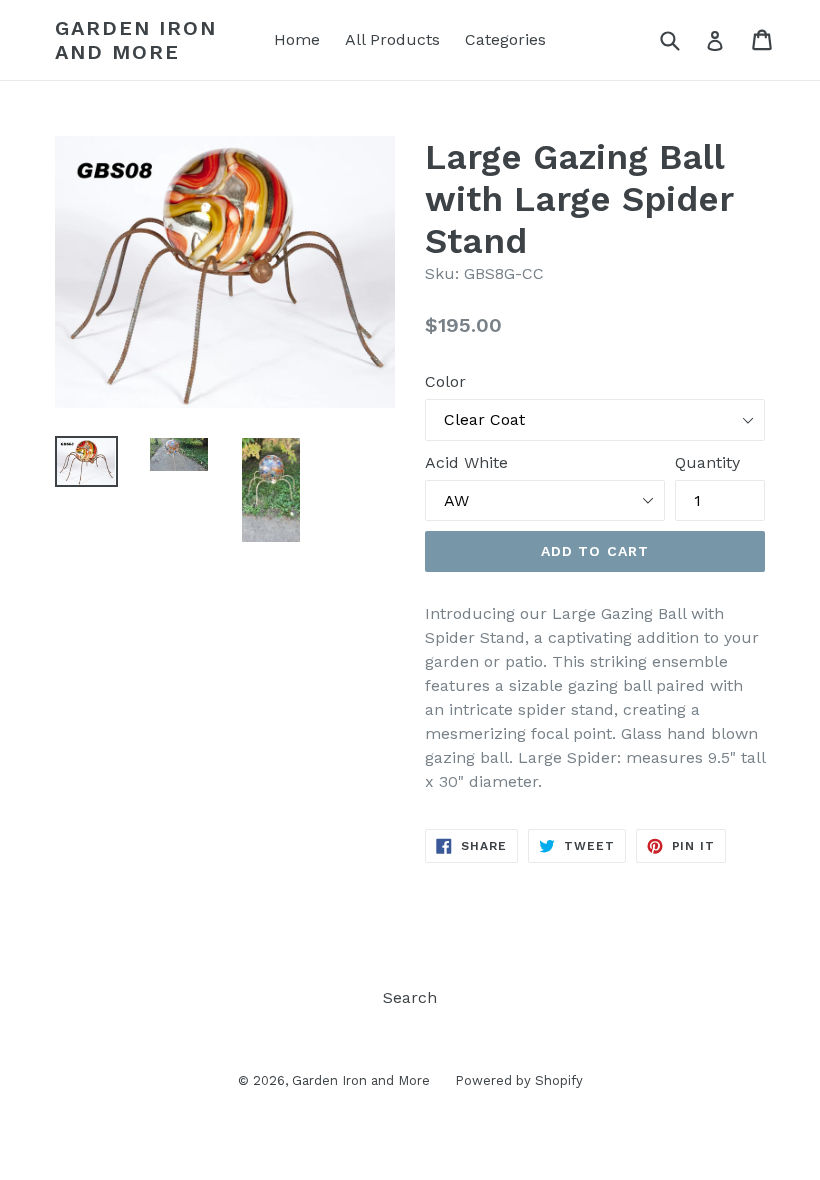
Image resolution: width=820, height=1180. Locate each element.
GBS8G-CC (504, 273)
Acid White (466, 462)
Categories (505, 39)
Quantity (707, 462)
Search (410, 997)
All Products (392, 39)
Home (297, 39)
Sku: (442, 273)
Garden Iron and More (136, 40)
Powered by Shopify (519, 1080)
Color (445, 381)
